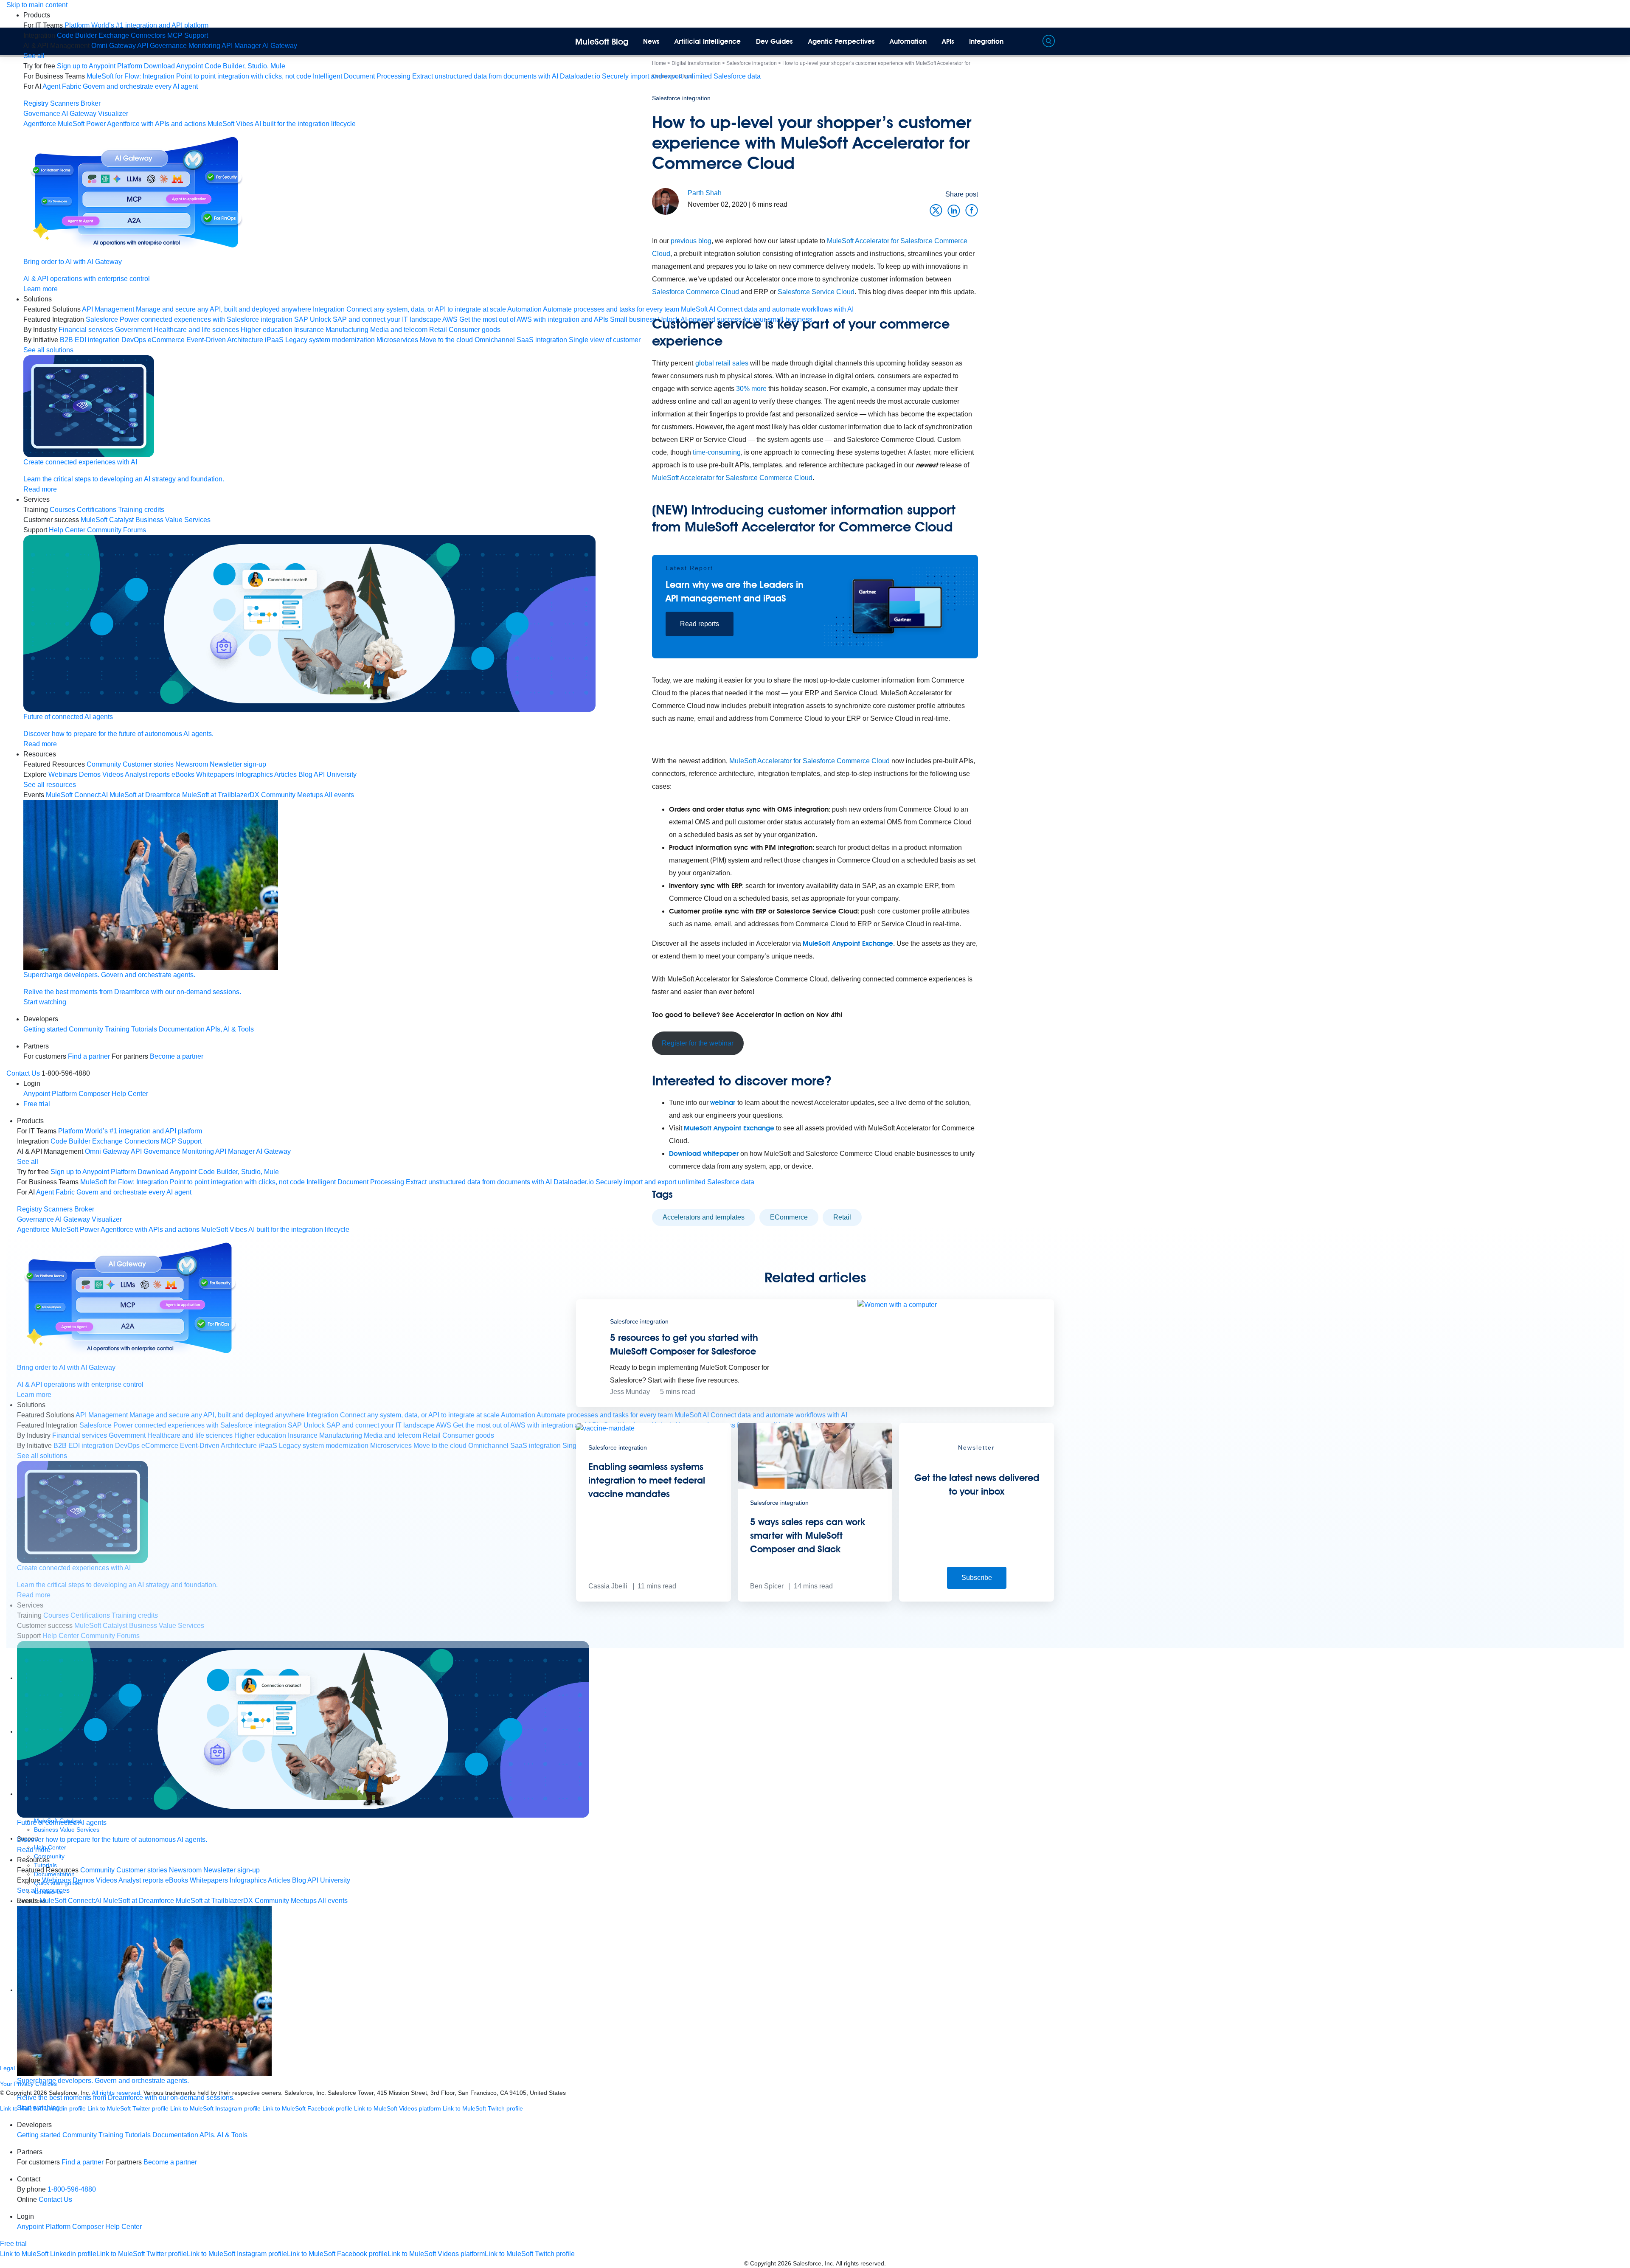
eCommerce (789, 1217)
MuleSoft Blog (602, 42)
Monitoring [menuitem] (204, 46)
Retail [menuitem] (438, 330)
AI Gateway (79, 114)
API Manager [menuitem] (241, 46)
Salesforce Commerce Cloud (696, 292)
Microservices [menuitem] (397, 340)
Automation (908, 41)
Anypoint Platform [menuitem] (51, 1094)
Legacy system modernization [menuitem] (330, 340)
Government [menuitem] (133, 330)
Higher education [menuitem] (267, 330)
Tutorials (144, 1029)
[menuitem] (136, 25)
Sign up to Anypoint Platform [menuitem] (100, 66)
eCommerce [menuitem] (166, 340)
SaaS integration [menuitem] (542, 340)
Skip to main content (37, 5)
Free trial (37, 1104)
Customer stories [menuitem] (148, 764)
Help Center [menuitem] (67, 530)
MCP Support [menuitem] (188, 35)
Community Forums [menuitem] (117, 530)
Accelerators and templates (704, 1217)
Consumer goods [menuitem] (475, 330)
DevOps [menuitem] (134, 340)
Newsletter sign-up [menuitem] (238, 764)
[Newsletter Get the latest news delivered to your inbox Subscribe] (977, 1599)
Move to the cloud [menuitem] (446, 340)
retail (842, 1217)
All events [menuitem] (339, 795)
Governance (42, 114)
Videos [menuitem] (113, 774)
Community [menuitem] (104, 764)
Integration (986, 41)
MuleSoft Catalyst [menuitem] (107, 520)
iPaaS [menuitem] (274, 340)
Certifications (97, 510)
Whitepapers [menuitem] (215, 774)
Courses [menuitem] (62, 510)
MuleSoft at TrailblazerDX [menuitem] (221, 795)
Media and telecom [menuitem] (399, 330)
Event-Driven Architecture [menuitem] (225, 340)
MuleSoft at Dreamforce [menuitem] (145, 795)
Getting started (45, 1029)
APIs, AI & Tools (230, 1029)
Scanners (65, 103)
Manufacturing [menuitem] (347, 330)
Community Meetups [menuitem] (292, 795)
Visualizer (113, 114)
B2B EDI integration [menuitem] (90, 340)
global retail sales (722, 363)
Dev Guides (774, 41)
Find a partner (89, 1056)
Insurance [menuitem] (309, 330)
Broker (91, 103)
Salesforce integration (681, 98)
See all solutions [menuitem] (48, 350)
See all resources (50, 785)
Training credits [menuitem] (141, 510)
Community (86, 1029)
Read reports (700, 624)
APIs (948, 41)
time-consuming (717, 452)
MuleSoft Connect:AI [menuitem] (77, 795)
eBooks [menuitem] (183, 774)
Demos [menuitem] (90, 774)
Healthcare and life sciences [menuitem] (196, 330)
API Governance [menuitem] (162, 46)
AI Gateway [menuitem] (280, 46)
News (651, 41)
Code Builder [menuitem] (77, 35)
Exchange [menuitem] (114, 35)
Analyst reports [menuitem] (147, 774)
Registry (36, 103)
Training (117, 1029)
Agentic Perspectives (842, 41)
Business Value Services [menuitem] (173, 520)
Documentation (182, 1029)
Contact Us (23, 1073)
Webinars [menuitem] (63, 774)
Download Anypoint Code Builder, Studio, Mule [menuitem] (215, 66)
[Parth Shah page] (665, 201)
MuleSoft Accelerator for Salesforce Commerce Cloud (732, 478)
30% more (751, 389)
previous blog (691, 241)
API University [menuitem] (335, 774)
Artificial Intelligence (708, 41)
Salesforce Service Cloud (816, 292)
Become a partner (177, 1056)
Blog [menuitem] (305, 774)
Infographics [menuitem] (254, 774)
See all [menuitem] (34, 56)
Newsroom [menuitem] (192, 764)
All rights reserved (860, 2263)
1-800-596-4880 (72, 2189)
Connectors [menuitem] (148, 35)
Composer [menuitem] (95, 1094)
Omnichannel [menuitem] (495, 340)
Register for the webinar (698, 1043)
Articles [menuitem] (285, 774)
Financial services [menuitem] (86, 330)
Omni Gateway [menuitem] (114, 46)
